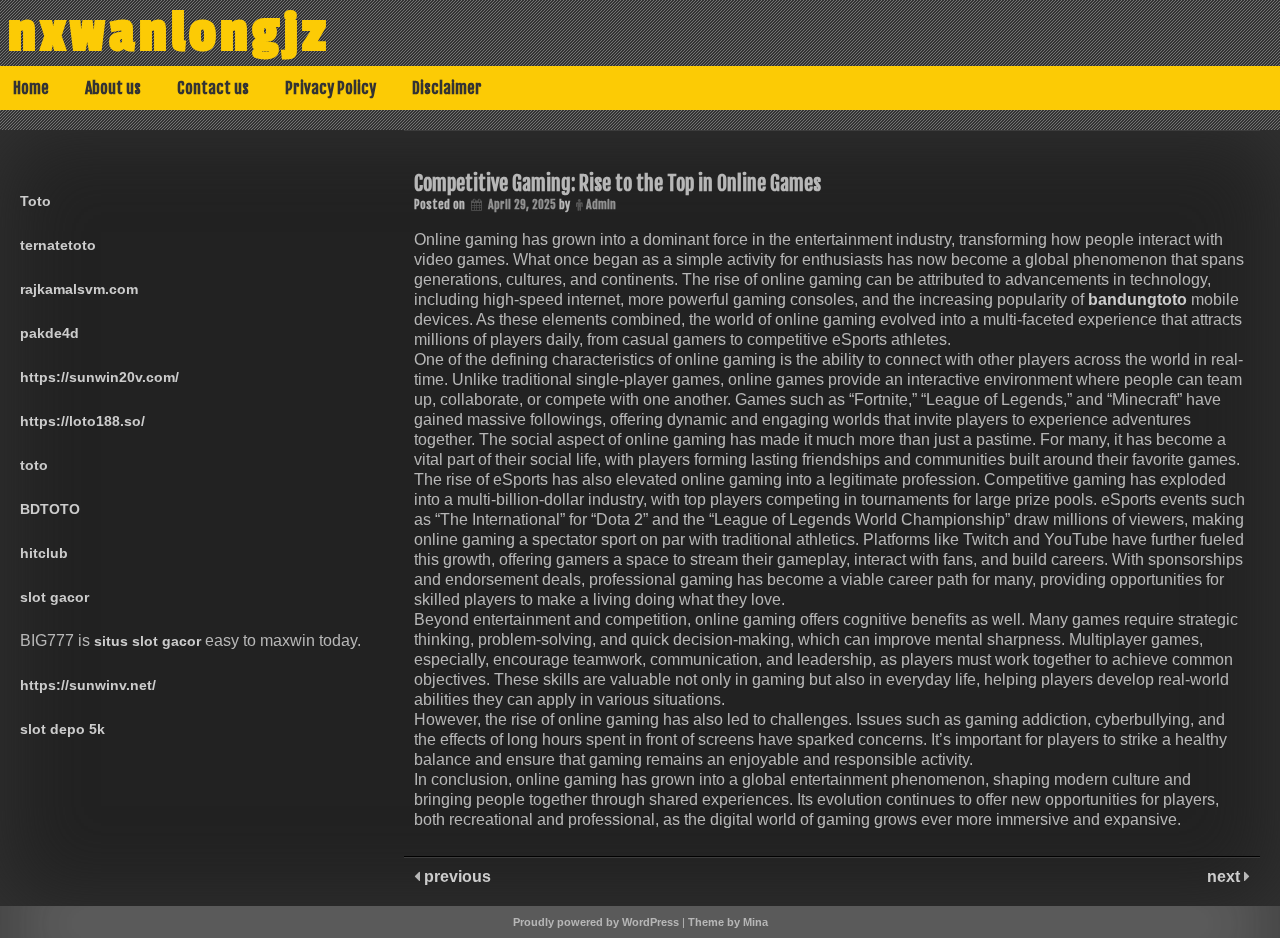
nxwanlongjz (169, 33)
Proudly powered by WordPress (596, 922)
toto (34, 465)
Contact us (213, 88)
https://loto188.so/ (82, 421)
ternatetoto (58, 245)
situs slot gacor (147, 641)
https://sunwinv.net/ (88, 685)
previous (455, 876)
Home (31, 88)
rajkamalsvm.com (79, 289)
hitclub (44, 553)
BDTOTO (50, 509)
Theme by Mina (728, 922)
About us (113, 88)
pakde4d (49, 333)
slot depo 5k (62, 729)
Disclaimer (447, 88)
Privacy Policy (330, 88)
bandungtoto (1137, 299)
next (1225, 876)
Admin (601, 204)
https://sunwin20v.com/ (99, 377)
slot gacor (54, 597)
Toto (35, 201)
